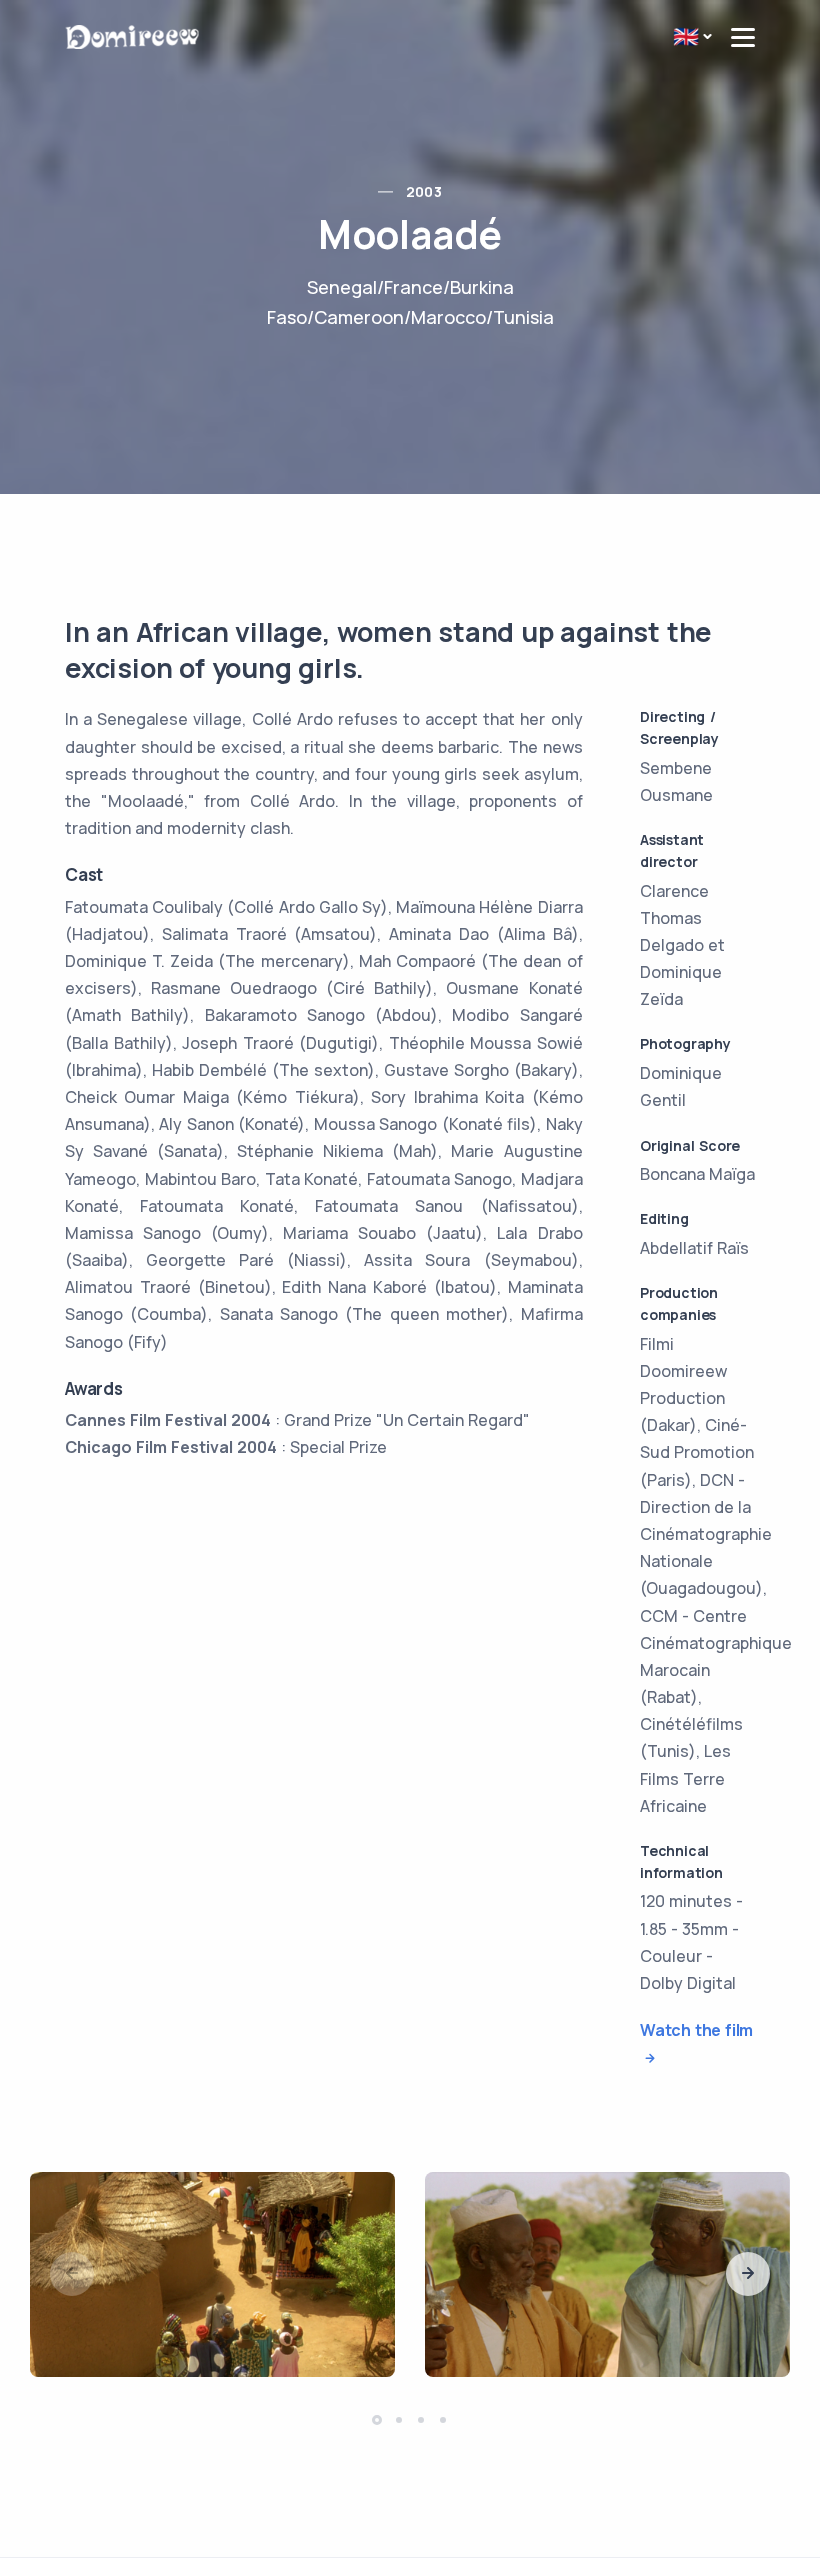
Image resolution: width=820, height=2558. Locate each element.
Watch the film (696, 2030)
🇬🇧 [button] (686, 36)
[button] (748, 2274)
